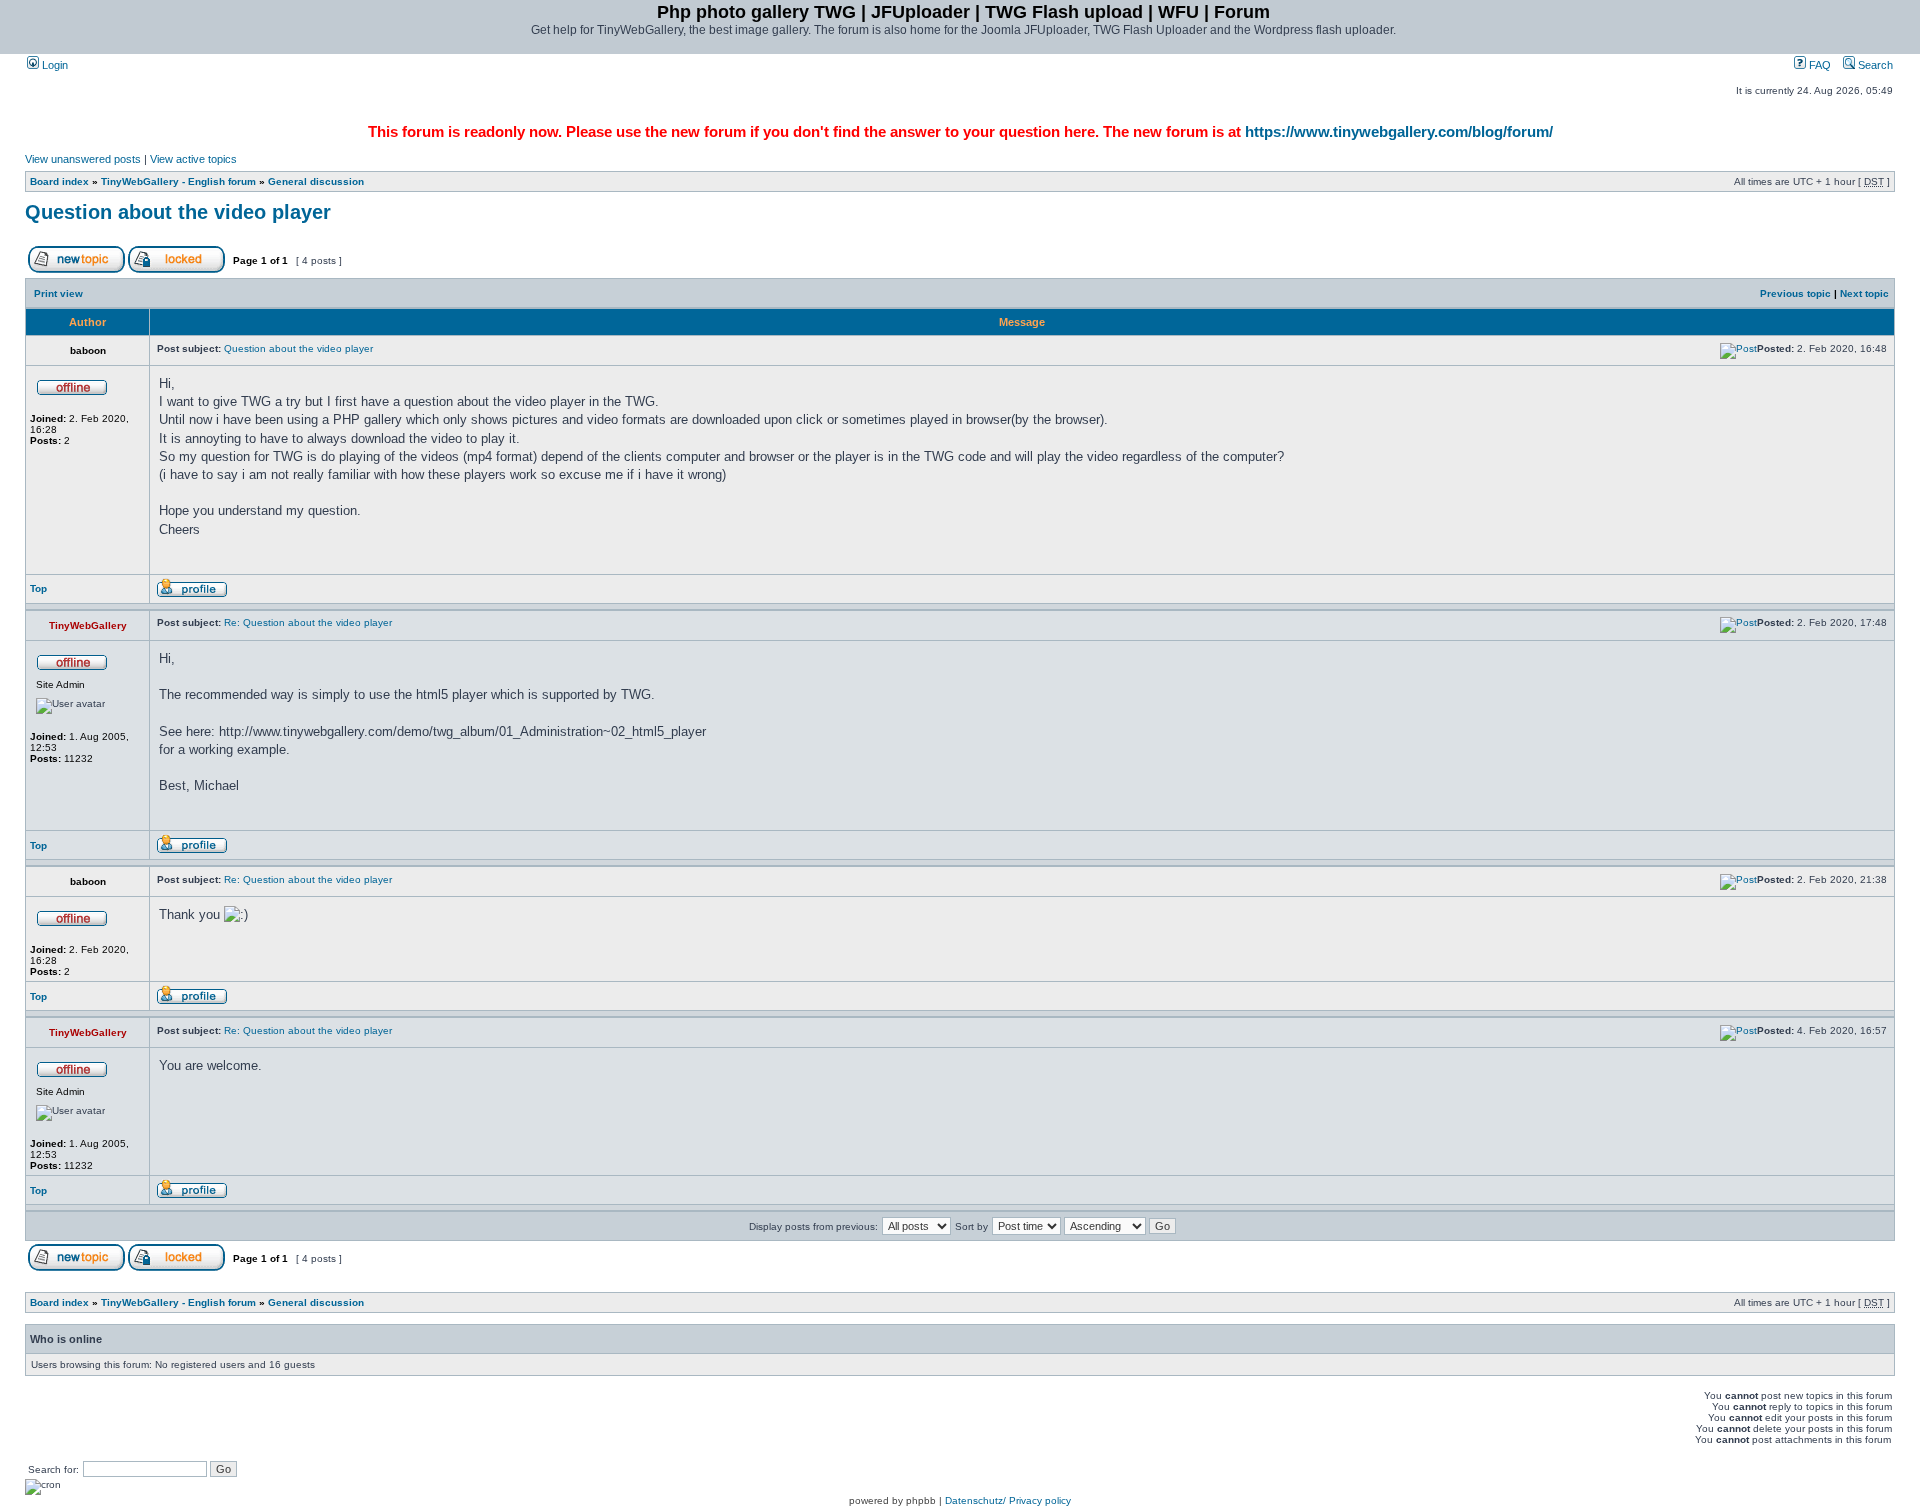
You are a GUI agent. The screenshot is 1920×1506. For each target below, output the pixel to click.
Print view (58, 293)
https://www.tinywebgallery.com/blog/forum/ (1399, 131)
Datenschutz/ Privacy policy (1008, 1500)
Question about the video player (178, 212)
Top (38, 588)
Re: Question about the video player (308, 622)
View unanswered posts (83, 159)
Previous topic (1795, 293)
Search (1874, 65)
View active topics (193, 159)
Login (53, 65)
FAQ (1818, 65)
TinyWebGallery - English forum (178, 181)
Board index (59, 181)
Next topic (1864, 293)
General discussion (316, 181)
